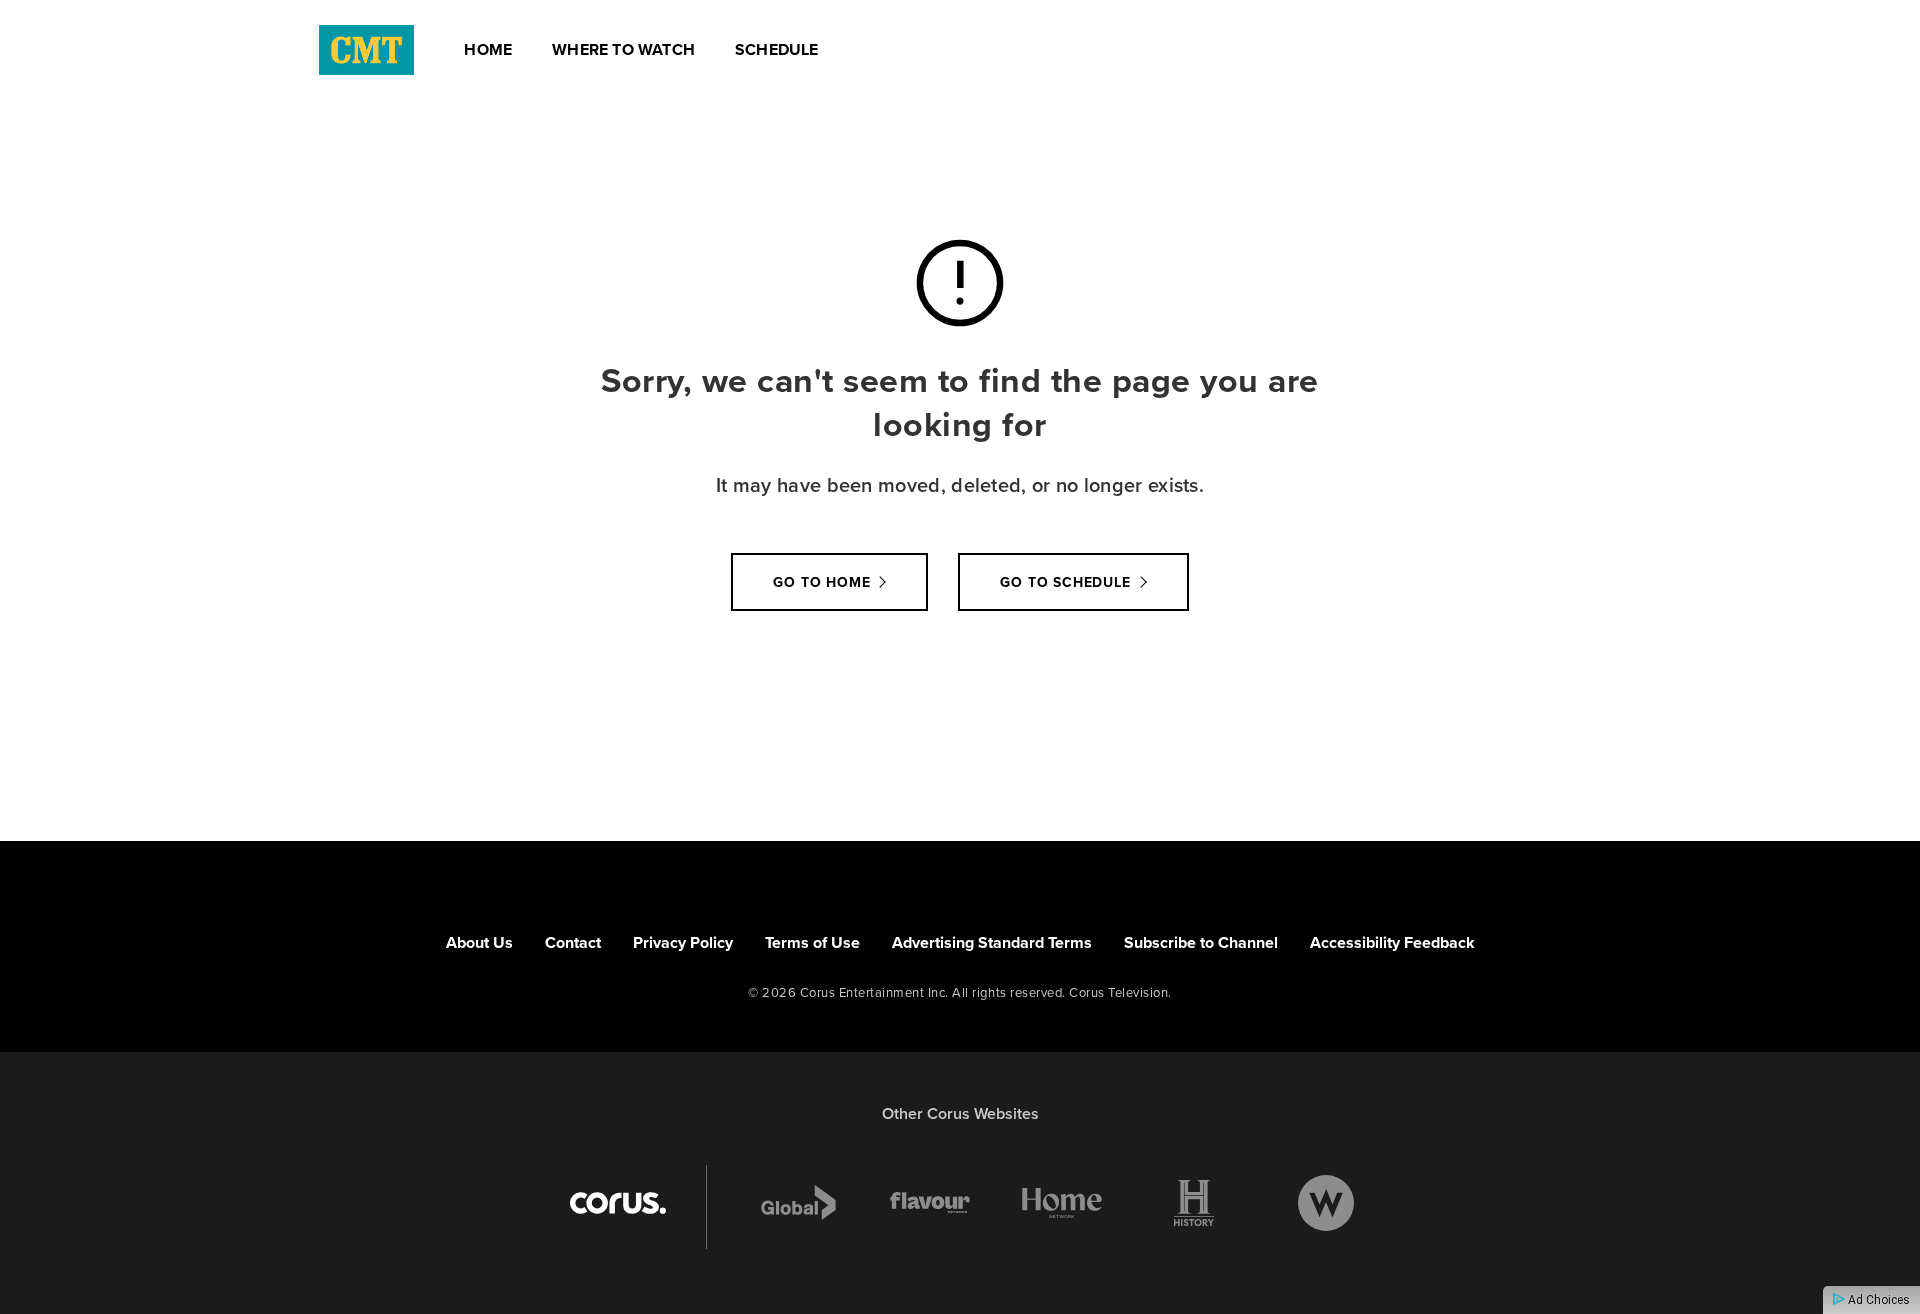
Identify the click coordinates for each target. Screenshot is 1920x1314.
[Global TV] (798, 1203)
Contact (573, 942)
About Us (479, 942)
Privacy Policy (683, 942)
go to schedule (1065, 582)
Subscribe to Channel (1201, 942)
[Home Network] (1062, 1203)
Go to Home (821, 582)
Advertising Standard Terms (992, 942)
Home (488, 49)
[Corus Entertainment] (618, 1203)
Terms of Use (812, 942)
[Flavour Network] (930, 1203)
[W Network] (1326, 1203)
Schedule (777, 49)
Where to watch (623, 49)
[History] (1194, 1203)
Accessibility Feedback (1392, 942)
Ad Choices (1877, 1300)
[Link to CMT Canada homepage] (366, 50)
